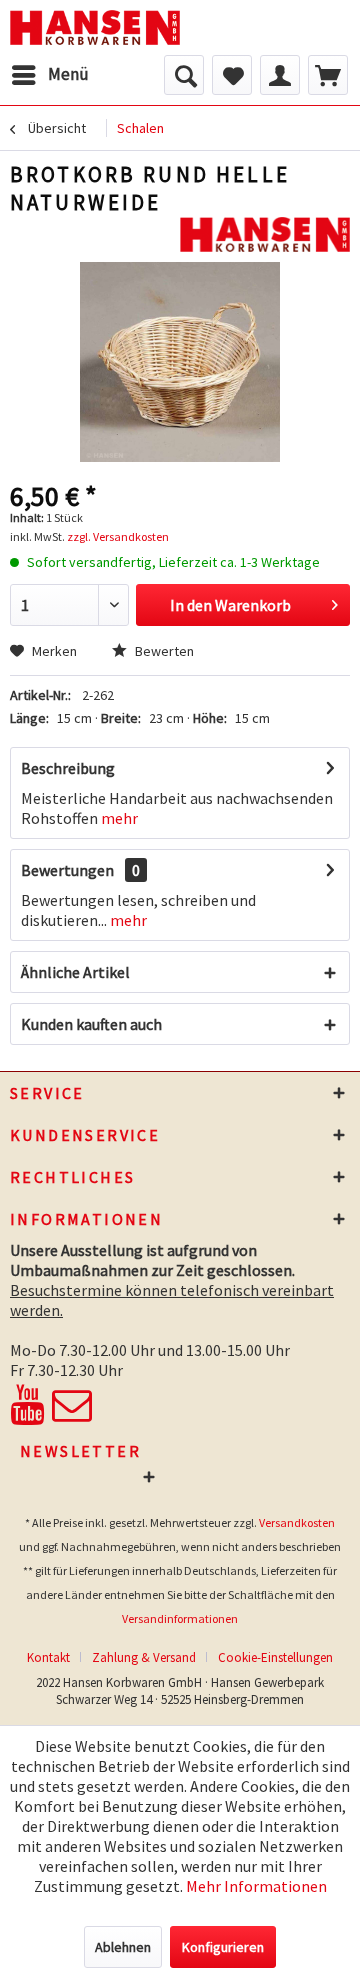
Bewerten (163, 651)
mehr (119, 818)
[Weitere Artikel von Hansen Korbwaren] (265, 234)
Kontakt (48, 1657)
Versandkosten (297, 1522)
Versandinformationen (180, 1618)
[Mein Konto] (280, 75)
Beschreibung (68, 768)
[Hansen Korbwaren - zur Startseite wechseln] (95, 27)
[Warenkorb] (328, 75)
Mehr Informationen (256, 1886)
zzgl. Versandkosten (118, 536)
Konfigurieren (223, 1947)
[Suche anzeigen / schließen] (184, 75)
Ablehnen (123, 1947)
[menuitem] (49, 75)
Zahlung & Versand (144, 1657)
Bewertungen (67, 870)
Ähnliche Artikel (75, 972)
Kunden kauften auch (91, 1024)
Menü (68, 74)
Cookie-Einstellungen (275, 1657)
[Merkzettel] (232, 75)
